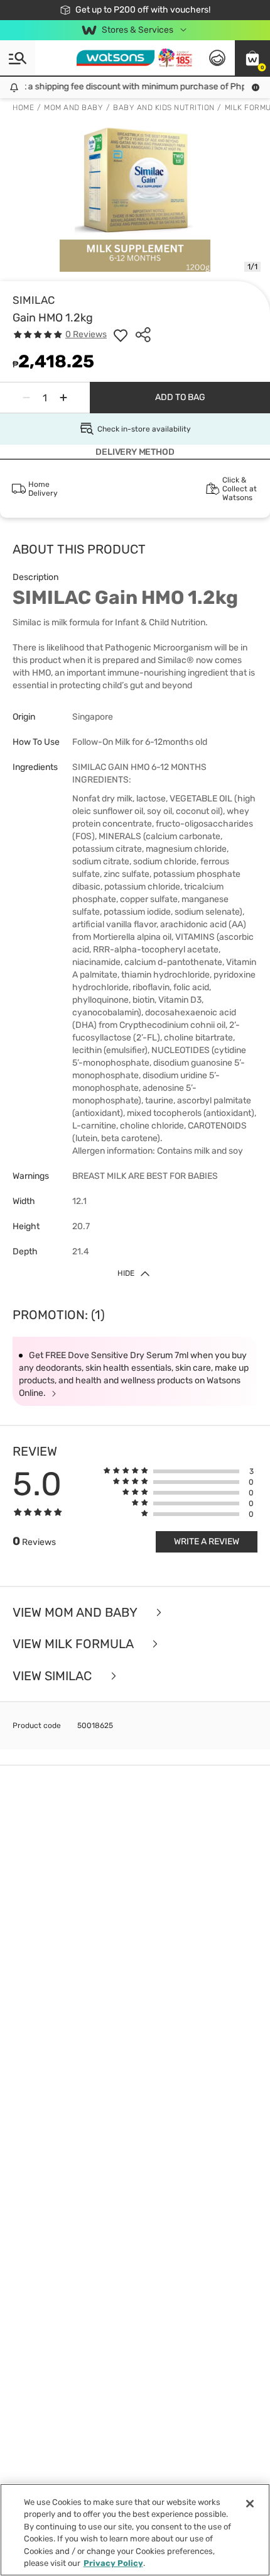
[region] (135, 2530)
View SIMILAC (54, 1676)
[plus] (63, 398)
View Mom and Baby (76, 1613)
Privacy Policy (113, 2563)
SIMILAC (34, 300)
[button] (252, 58)
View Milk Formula (74, 1644)
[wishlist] (121, 335)
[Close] (250, 2504)
